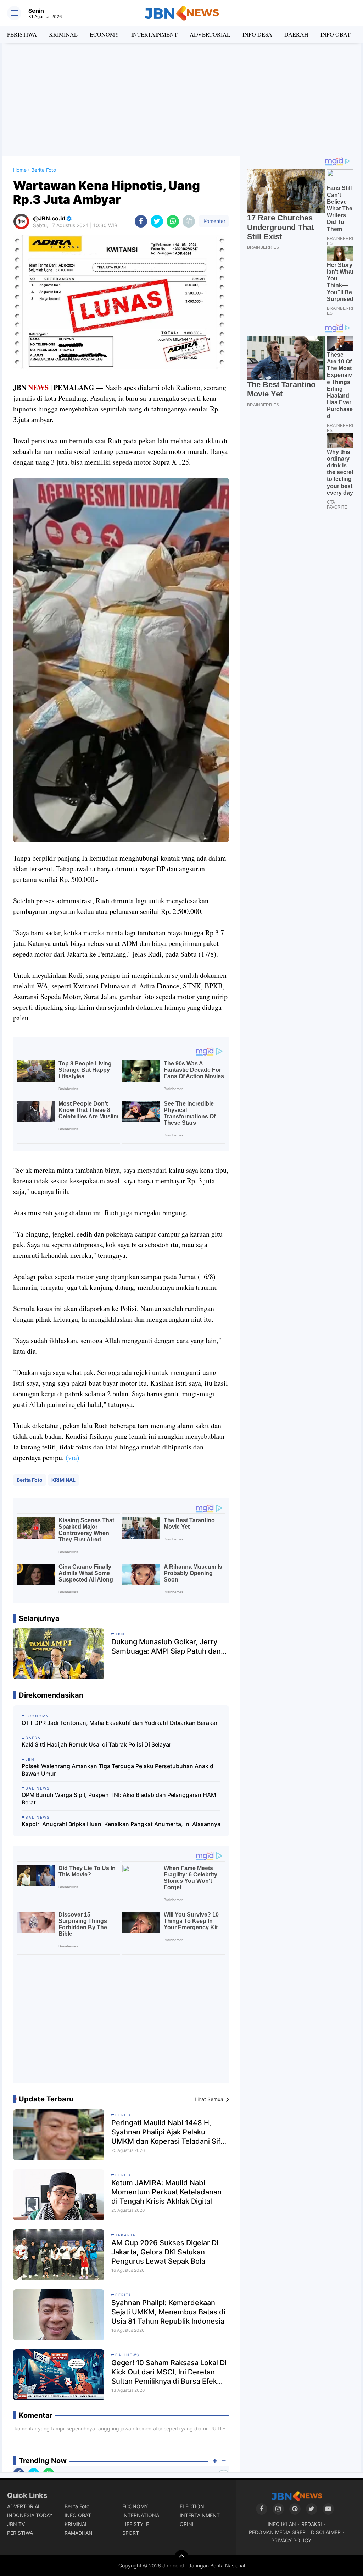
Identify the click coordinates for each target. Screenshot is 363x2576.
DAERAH (296, 34)
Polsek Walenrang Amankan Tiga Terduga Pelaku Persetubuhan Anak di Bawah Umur (118, 1770)
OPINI (187, 2524)
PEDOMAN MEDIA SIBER (277, 2532)
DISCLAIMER (326, 2532)
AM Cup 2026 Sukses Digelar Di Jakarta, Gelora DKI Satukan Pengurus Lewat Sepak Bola (165, 2252)
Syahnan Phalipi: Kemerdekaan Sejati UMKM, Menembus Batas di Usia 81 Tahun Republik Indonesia (168, 2312)
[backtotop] (181, 2557)
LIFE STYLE (136, 2524)
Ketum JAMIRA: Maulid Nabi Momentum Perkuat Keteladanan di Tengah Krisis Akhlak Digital (166, 2192)
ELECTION (192, 2506)
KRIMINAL (63, 34)
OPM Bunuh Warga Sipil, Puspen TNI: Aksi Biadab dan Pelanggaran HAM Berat (119, 1799)
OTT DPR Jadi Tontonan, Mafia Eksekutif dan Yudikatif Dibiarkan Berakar (120, 1723)
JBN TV (16, 2524)
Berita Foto (30, 1480)
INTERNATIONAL (142, 2515)
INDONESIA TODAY (30, 2515)
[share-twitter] (157, 221)
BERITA (123, 2115)
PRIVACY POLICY (291, 2540)
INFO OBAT (336, 34)
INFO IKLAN (282, 2524)
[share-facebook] (141, 221)
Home (20, 170)
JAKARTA (125, 2235)
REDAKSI (312, 2524)
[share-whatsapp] (173, 221)
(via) (72, 1457)
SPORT (131, 2533)
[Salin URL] (189, 221)
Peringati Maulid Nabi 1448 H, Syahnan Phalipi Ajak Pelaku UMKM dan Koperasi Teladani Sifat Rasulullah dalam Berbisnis (169, 2132)
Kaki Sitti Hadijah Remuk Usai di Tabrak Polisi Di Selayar (96, 1744)
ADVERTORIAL (210, 34)
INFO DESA (257, 34)
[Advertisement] (181, 99)
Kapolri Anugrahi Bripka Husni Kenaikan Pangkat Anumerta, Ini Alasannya (121, 1824)
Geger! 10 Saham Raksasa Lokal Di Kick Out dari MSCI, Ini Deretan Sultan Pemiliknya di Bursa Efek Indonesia (169, 2372)
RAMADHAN (79, 2533)
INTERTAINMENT (154, 34)
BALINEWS (127, 2355)
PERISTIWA (22, 34)
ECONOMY (104, 34)
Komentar (214, 221)
